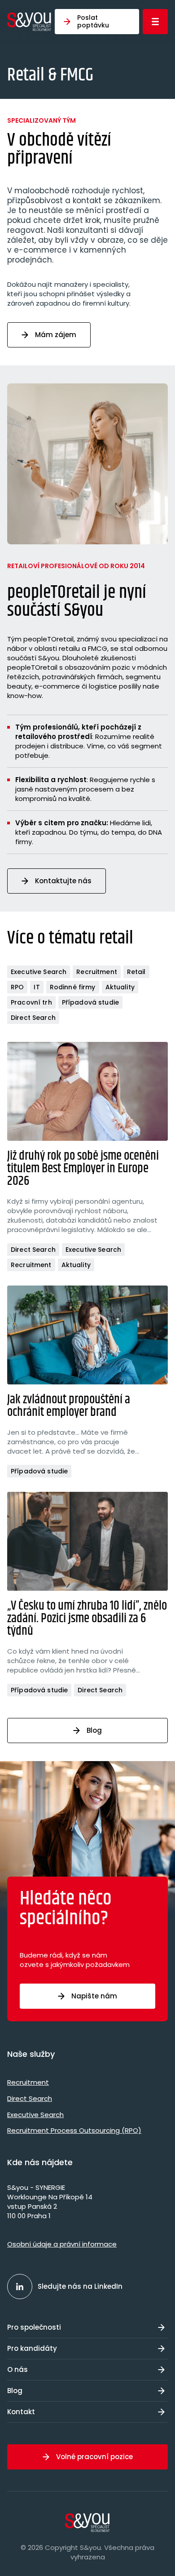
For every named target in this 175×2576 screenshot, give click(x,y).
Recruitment (97, 972)
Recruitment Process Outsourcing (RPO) (74, 2130)
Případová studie (90, 1002)
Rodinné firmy (73, 987)
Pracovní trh (31, 1002)
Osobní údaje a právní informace (62, 2244)
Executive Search (39, 972)
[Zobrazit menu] (155, 22)
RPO (17, 987)
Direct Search (33, 1018)
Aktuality (120, 987)
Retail (136, 972)
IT (37, 987)
